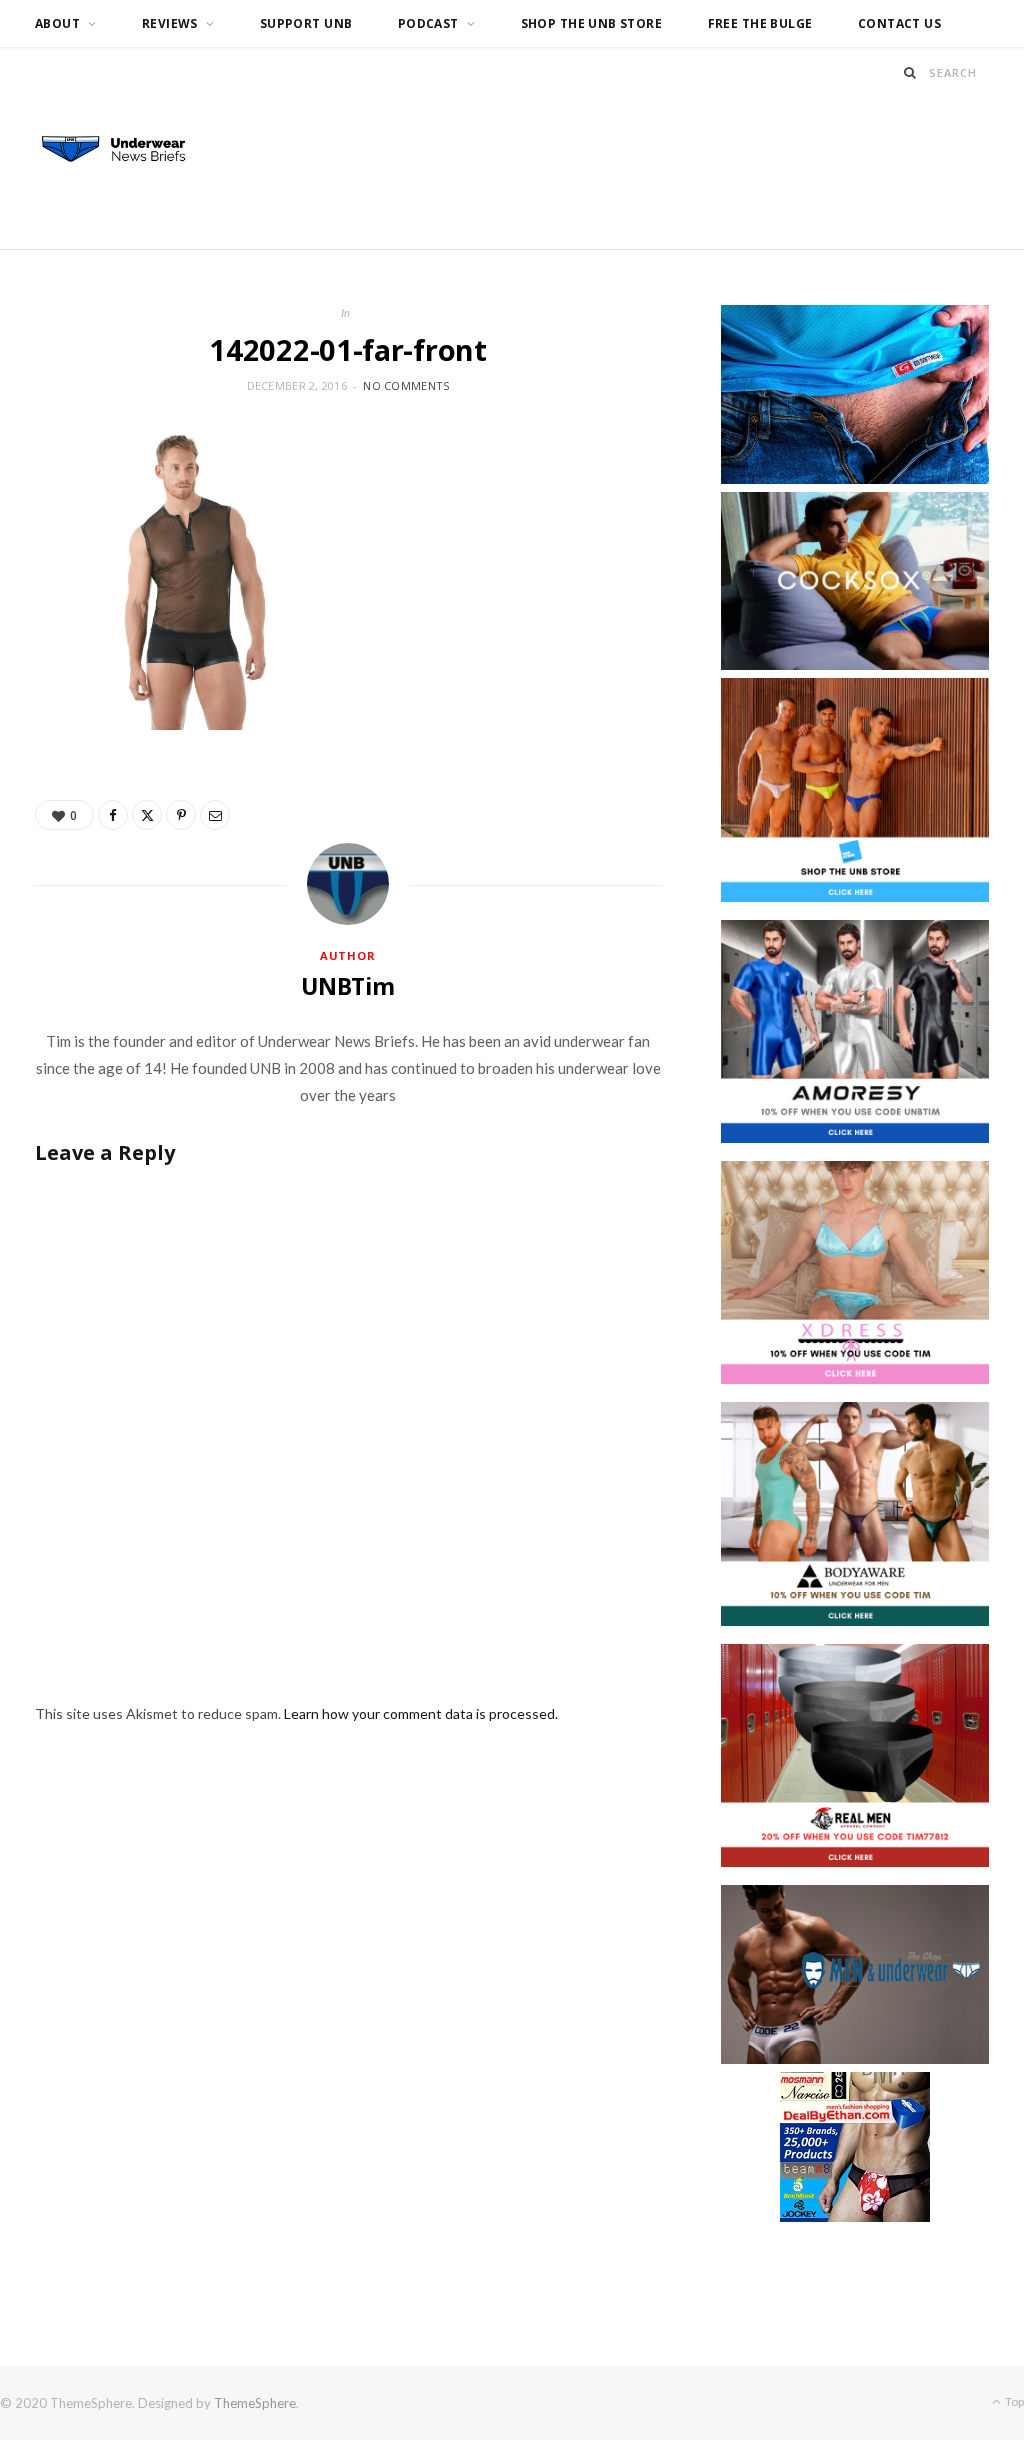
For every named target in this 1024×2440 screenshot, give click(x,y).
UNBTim (348, 986)
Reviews (170, 23)
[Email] (215, 815)
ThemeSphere (255, 2403)
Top (1013, 2401)
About (57, 23)
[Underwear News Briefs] (124, 150)
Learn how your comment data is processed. (421, 1713)
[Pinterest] (181, 815)
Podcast (428, 23)
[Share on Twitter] (147, 815)
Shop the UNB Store (592, 23)
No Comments (406, 385)
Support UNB (306, 23)
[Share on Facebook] (113, 815)
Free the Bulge (760, 23)
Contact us (899, 23)
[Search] (910, 72)
